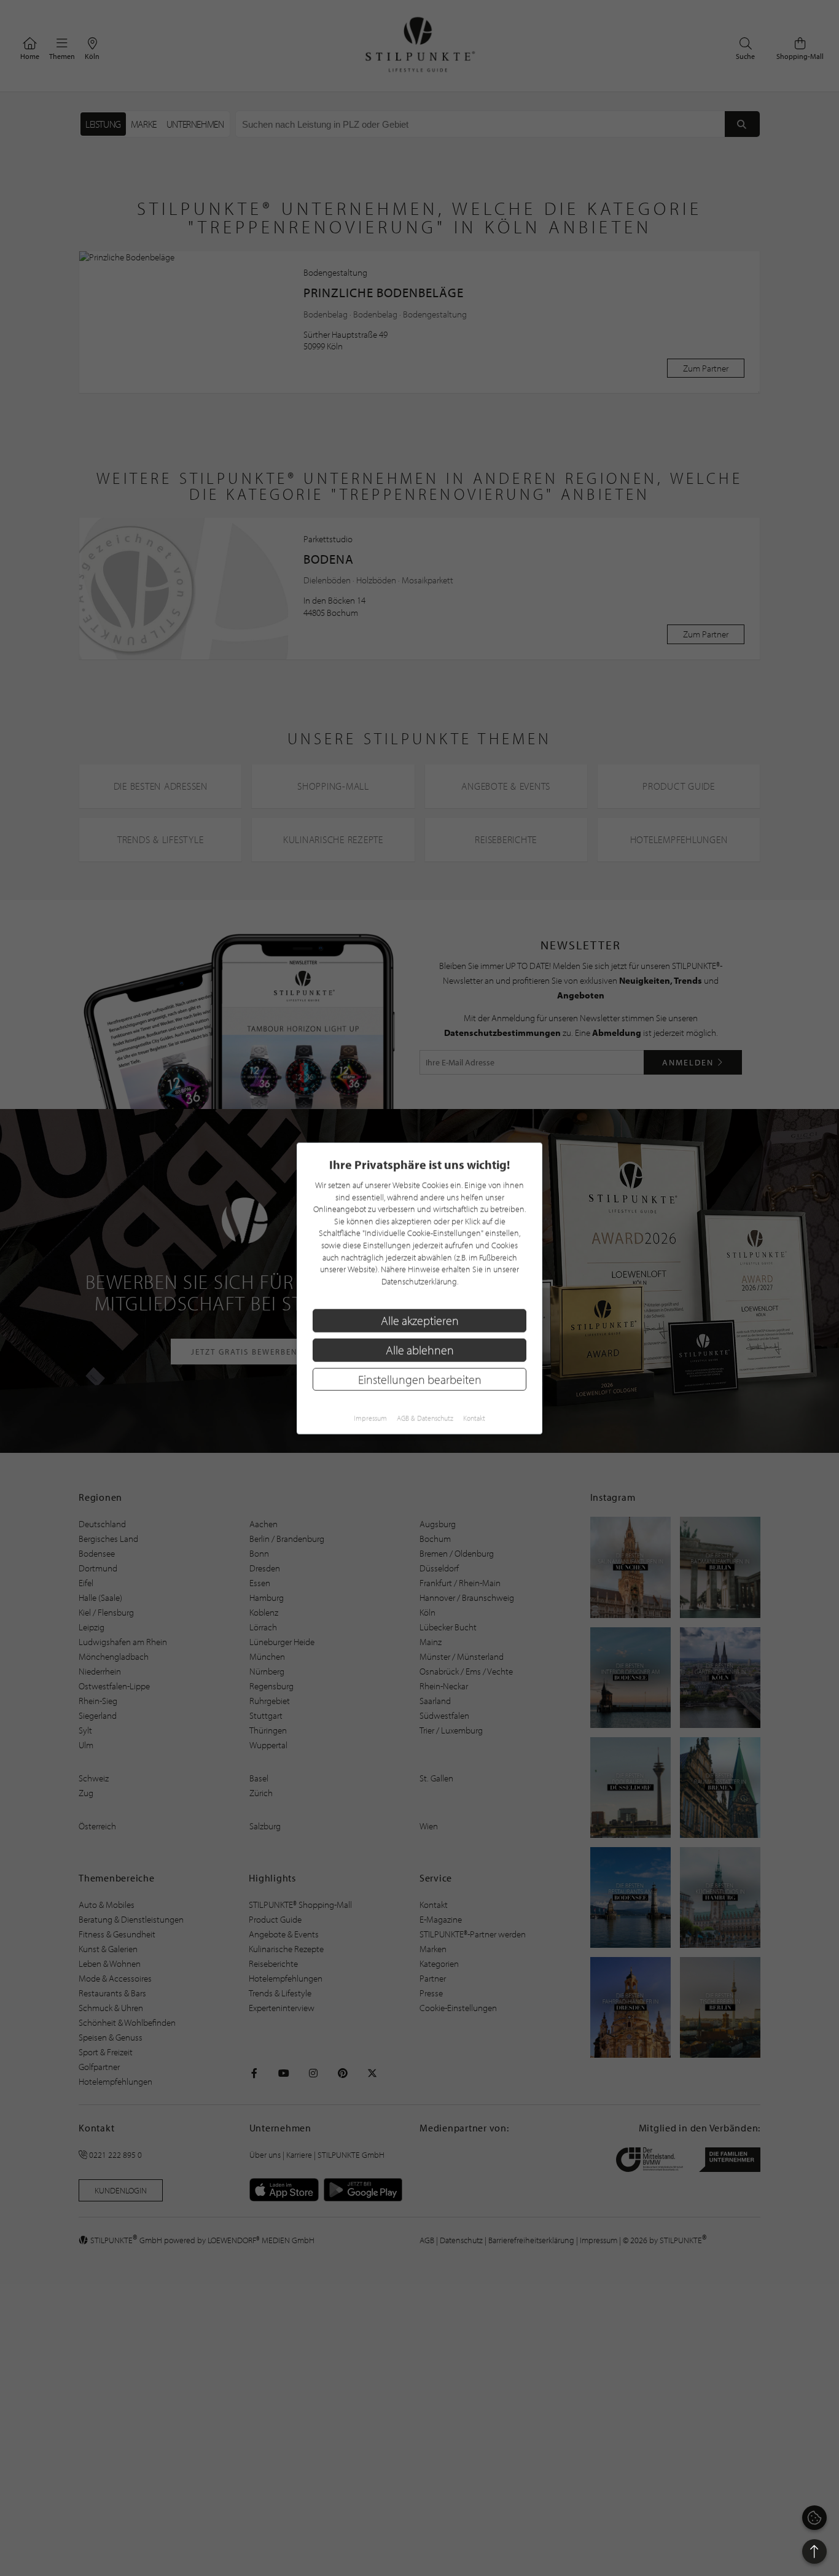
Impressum (370, 1418)
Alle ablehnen (420, 1349)
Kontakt (474, 1418)
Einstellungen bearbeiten (420, 1379)
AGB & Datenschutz (425, 1418)
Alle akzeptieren (420, 1320)
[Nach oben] (814, 2551)
